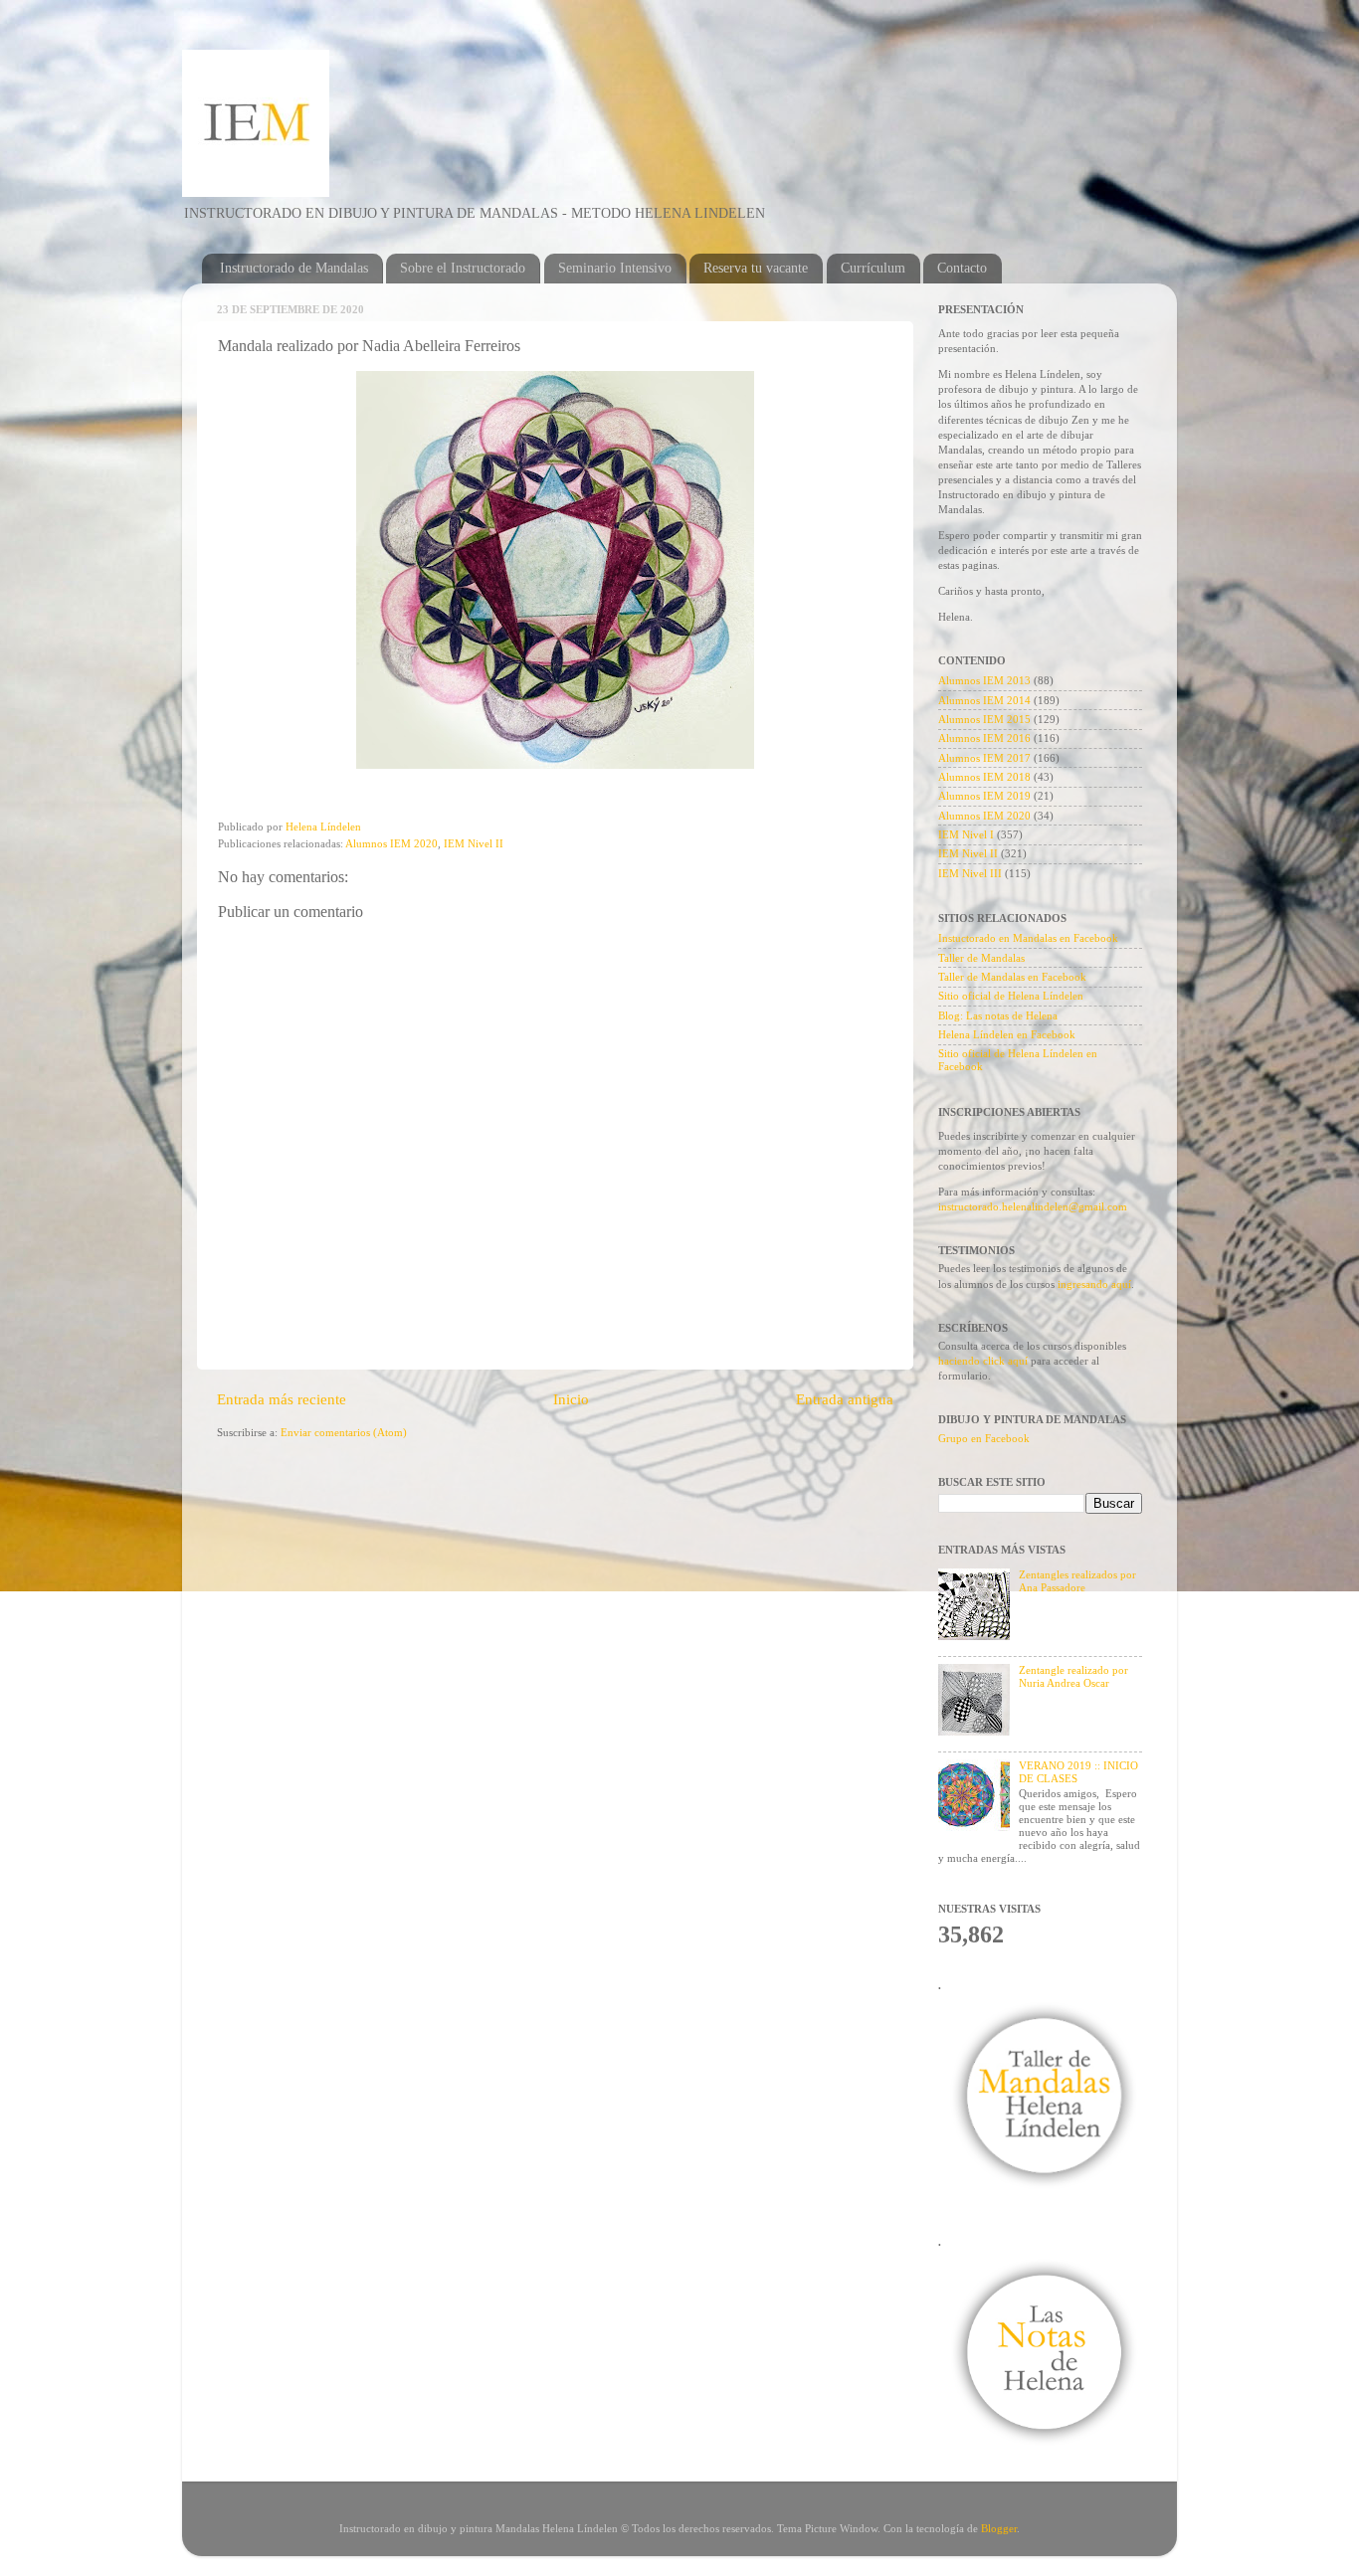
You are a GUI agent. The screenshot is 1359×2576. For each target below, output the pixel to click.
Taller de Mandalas (981, 958)
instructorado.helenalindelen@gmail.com (1033, 1206)
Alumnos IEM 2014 (984, 700)
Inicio (571, 1399)
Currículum (873, 268)
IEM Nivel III (970, 873)
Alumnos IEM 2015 (984, 719)
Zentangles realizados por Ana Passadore (1077, 1581)
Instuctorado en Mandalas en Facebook (1028, 938)
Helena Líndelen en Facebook (1007, 1034)
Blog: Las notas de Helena (998, 1015)
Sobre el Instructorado (463, 268)
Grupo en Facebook (984, 1438)
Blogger (999, 2528)
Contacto (962, 268)
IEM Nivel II (474, 843)
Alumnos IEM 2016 (984, 738)
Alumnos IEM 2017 (984, 758)
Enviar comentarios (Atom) (344, 1432)
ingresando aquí (1094, 1284)
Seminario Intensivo (615, 268)
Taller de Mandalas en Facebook (1012, 977)
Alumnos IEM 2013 (984, 680)
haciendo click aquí (984, 1361)
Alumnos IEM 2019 (984, 796)
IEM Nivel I (966, 834)
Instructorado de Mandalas (294, 268)
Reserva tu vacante (756, 268)
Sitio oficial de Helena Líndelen (1011, 996)
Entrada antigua (845, 1399)
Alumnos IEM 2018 (984, 777)
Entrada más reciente (282, 1399)
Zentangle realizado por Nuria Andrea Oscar (1073, 1676)
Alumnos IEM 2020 (391, 843)
